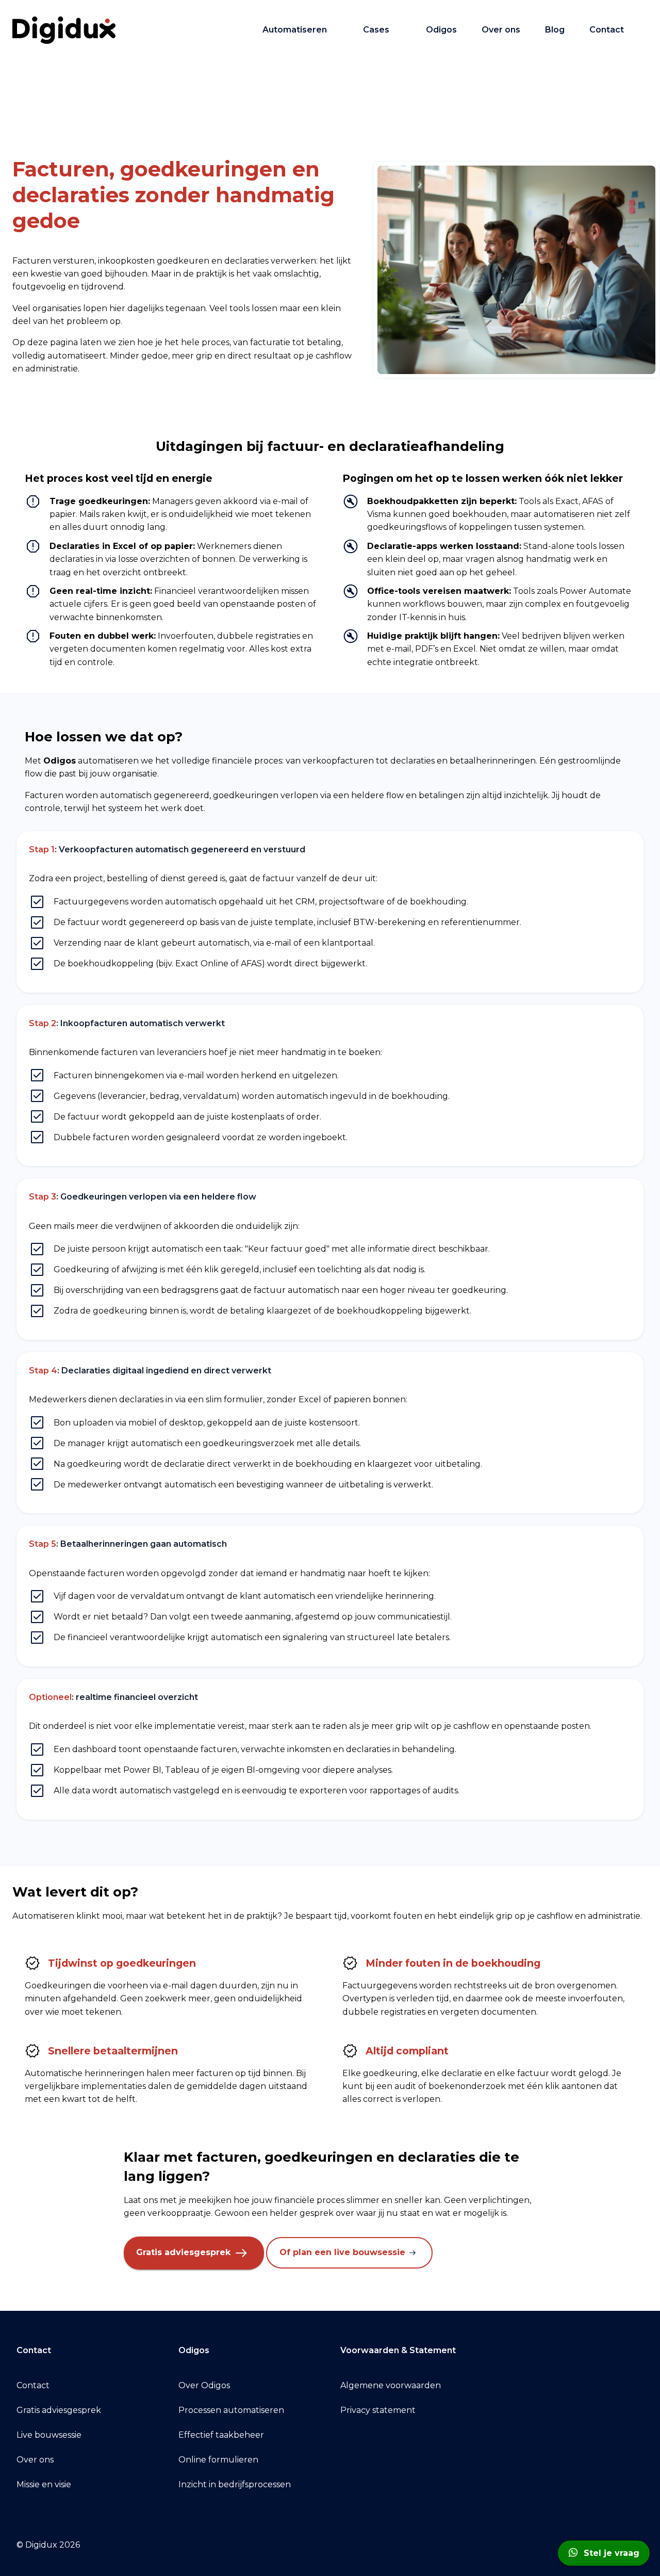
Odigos (441, 30)
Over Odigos (204, 2385)
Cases (376, 30)
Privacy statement (378, 2410)
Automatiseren (295, 30)
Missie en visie (44, 2484)
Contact (607, 30)
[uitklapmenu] (337, 30)
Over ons (501, 30)
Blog (555, 30)
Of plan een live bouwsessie (344, 2252)
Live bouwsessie (49, 2435)
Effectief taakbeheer (221, 2435)
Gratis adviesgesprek (185, 2252)
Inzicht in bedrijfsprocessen (235, 2484)
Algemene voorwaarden (391, 2385)
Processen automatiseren (231, 2410)
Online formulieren (218, 2460)
